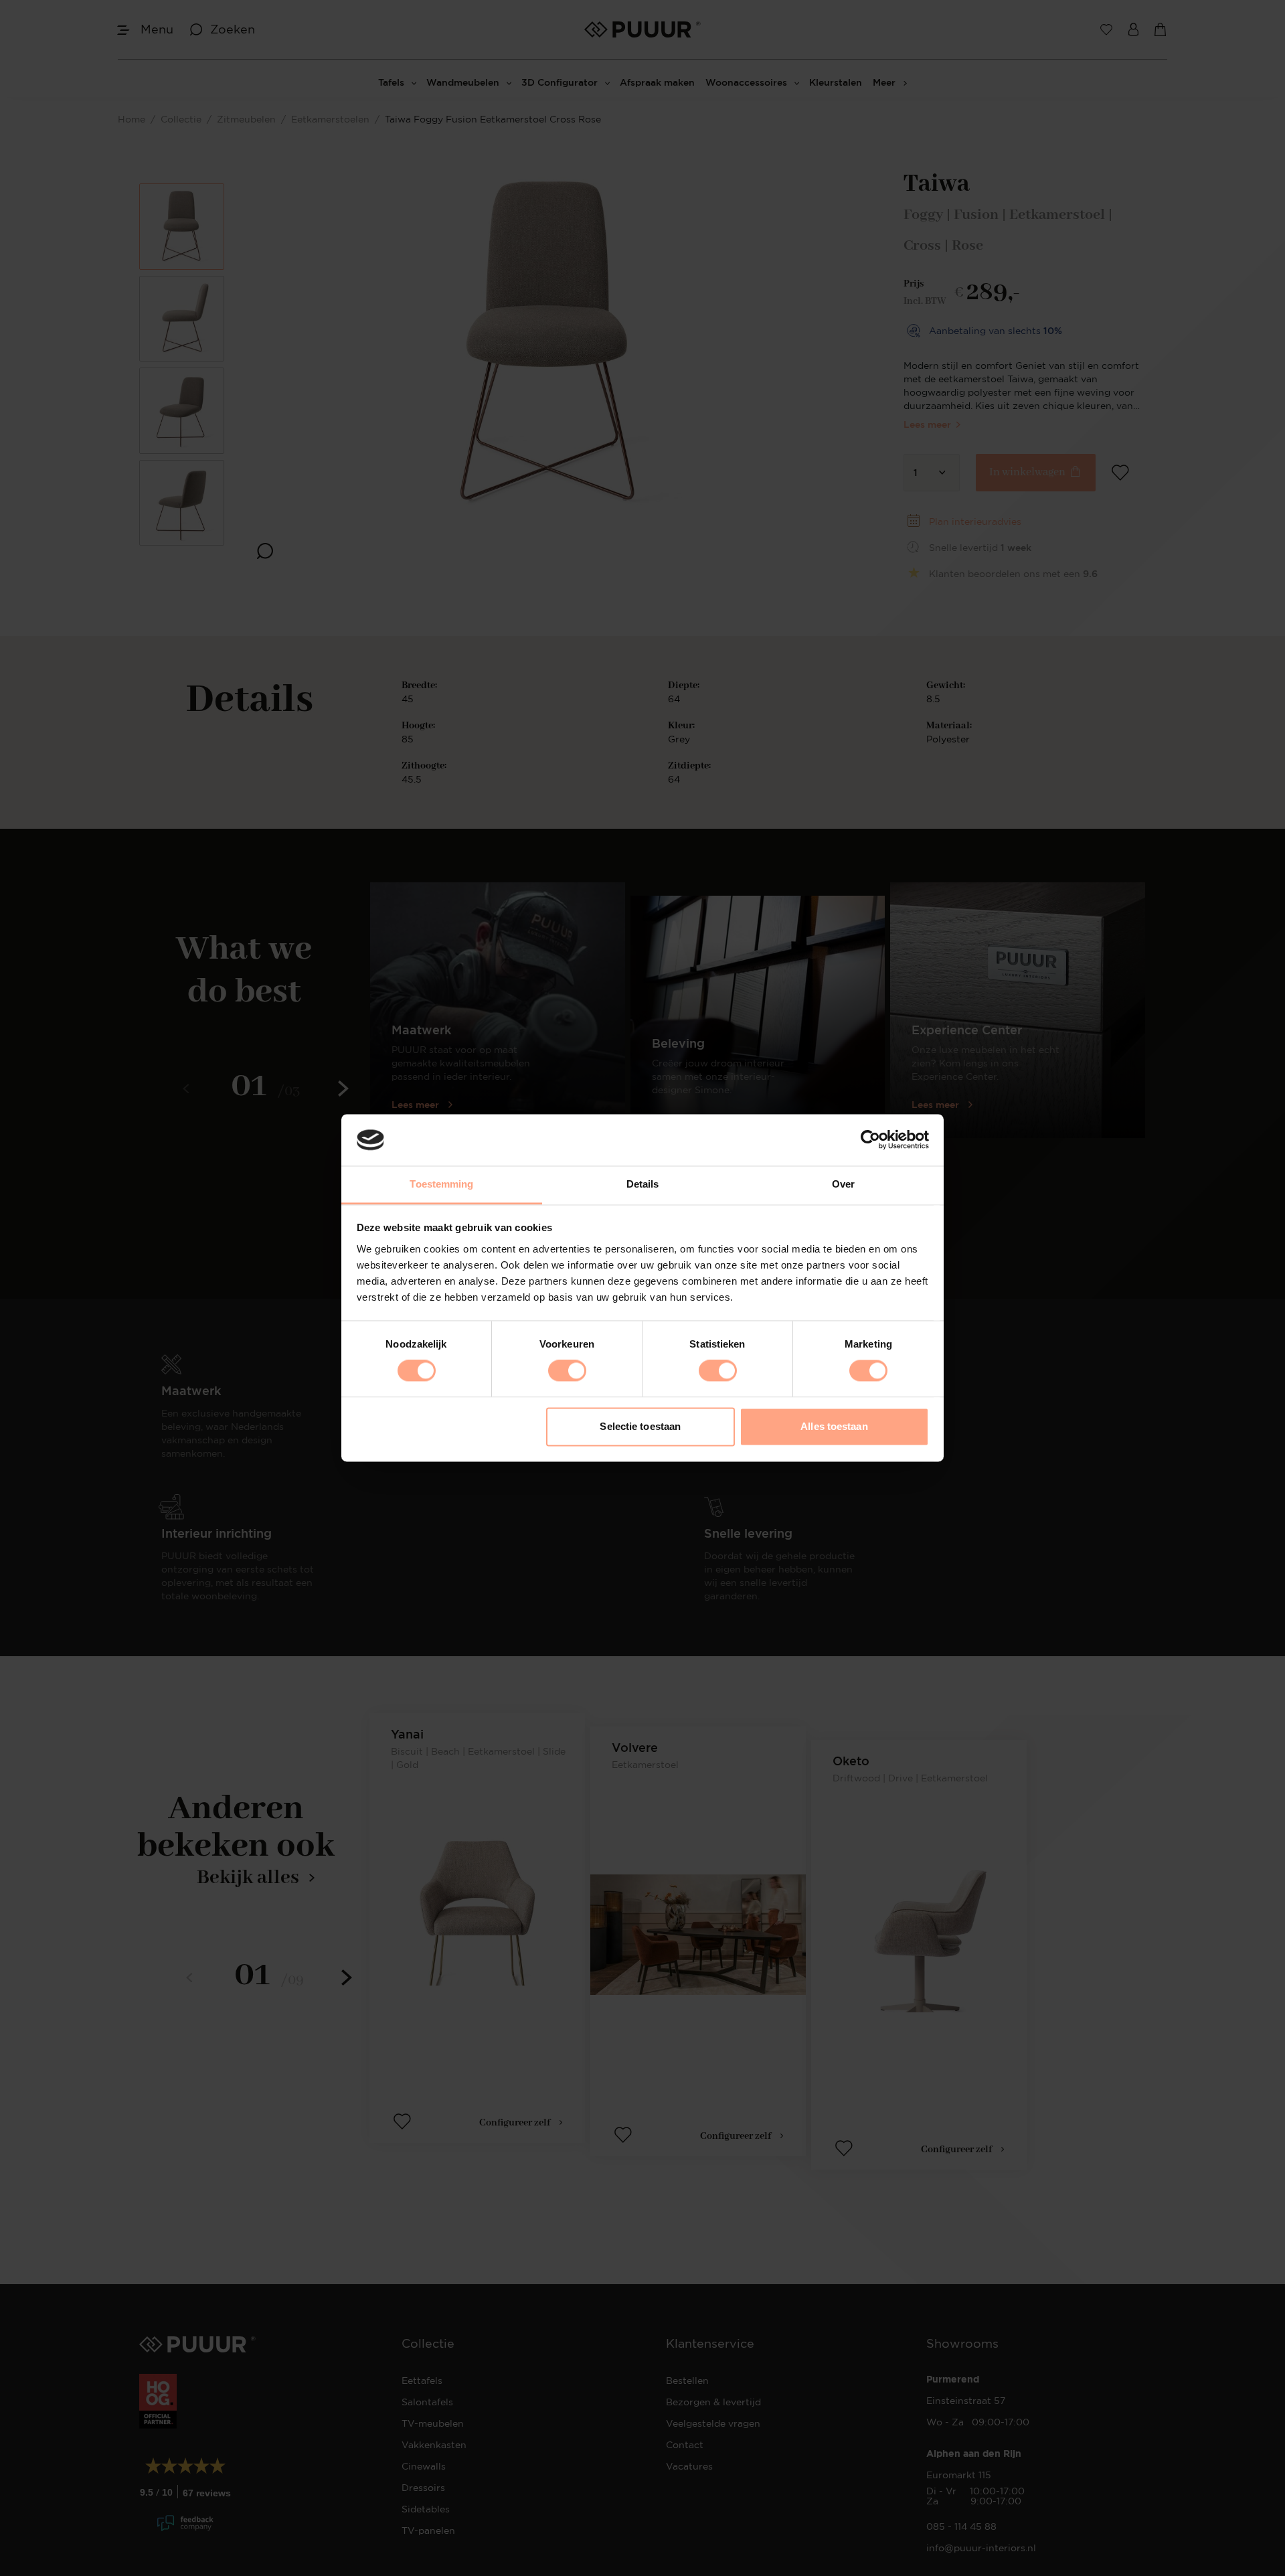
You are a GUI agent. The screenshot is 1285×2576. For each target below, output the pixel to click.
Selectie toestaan (640, 1426)
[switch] (567, 1371)
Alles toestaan (834, 1426)
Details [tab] (643, 1184)
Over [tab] (843, 1184)
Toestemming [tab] (441, 1184)
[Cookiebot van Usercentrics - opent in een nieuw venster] (870, 1140)
